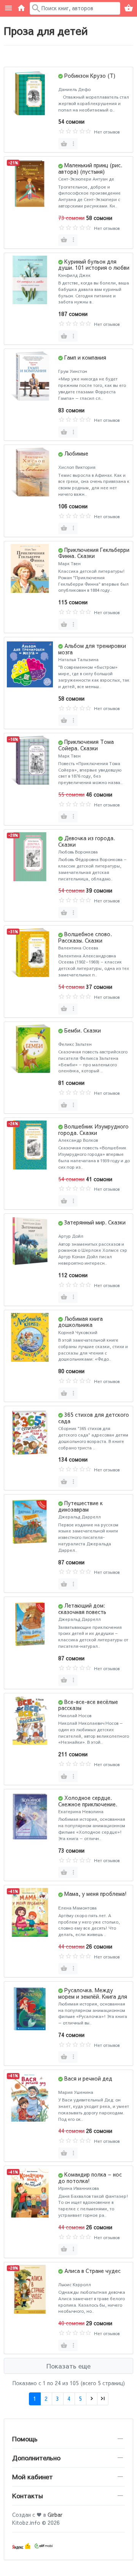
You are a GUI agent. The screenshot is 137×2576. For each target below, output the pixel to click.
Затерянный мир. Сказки (95, 1222)
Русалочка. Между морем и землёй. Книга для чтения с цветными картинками (93, 1999)
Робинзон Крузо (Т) (90, 75)
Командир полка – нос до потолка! (90, 2178)
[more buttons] (73, 144)
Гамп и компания (85, 357)
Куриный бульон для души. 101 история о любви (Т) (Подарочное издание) (94, 268)
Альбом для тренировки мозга (92, 649)
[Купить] (64, 144)
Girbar (55, 2515)
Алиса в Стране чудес (92, 2271)
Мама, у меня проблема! (96, 1894)
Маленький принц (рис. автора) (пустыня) (90, 168)
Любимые (76, 453)
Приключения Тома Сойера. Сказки (86, 745)
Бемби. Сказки (83, 1030)
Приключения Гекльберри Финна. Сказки (94, 553)
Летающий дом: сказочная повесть (82, 1609)
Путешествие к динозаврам (80, 1506)
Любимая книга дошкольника (80, 1322)
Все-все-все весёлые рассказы (88, 1705)
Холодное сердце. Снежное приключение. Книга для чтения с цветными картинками (88, 1807)
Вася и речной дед (88, 2078)
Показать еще (68, 2366)
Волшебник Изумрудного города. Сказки (93, 1129)
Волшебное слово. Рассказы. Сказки (85, 937)
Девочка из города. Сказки (87, 841)
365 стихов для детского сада (94, 1418)
